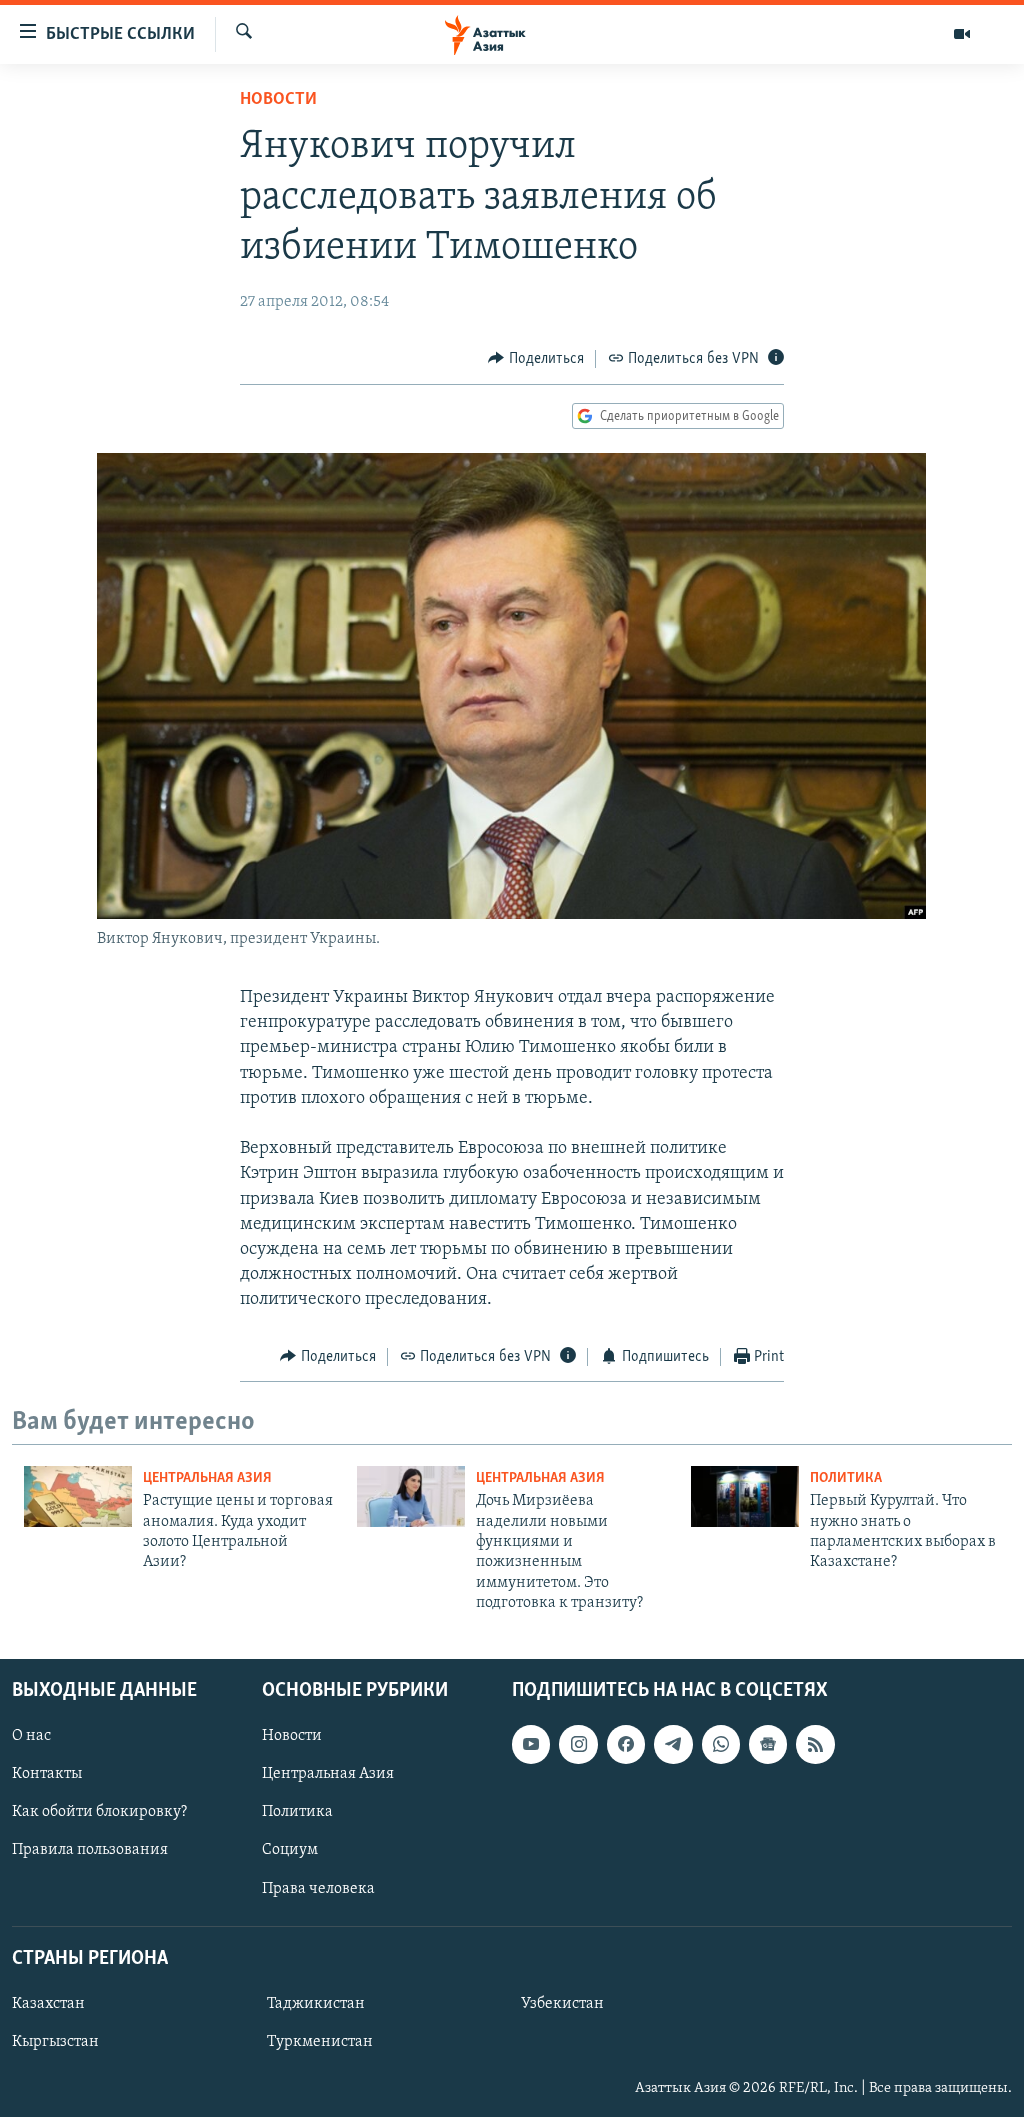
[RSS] (815, 1745)
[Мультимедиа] (962, 34)
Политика (846, 1478)
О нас (31, 1737)
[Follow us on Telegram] (673, 1745)
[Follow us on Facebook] (626, 1745)
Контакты (47, 1775)
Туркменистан (320, 2042)
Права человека (318, 1889)
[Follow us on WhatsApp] (721, 1745)
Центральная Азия (207, 1478)
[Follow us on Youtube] (531, 1745)
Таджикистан (316, 2004)
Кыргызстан (55, 2042)
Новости (278, 100)
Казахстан (48, 2004)
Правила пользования (90, 1851)
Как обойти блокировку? (99, 1813)
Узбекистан (562, 2004)
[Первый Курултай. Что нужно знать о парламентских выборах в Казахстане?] (745, 1496)
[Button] (536, 359)
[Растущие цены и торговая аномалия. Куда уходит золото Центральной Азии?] (78, 1496)
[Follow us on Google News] (768, 1745)
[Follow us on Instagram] (578, 1745)
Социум (290, 1851)
